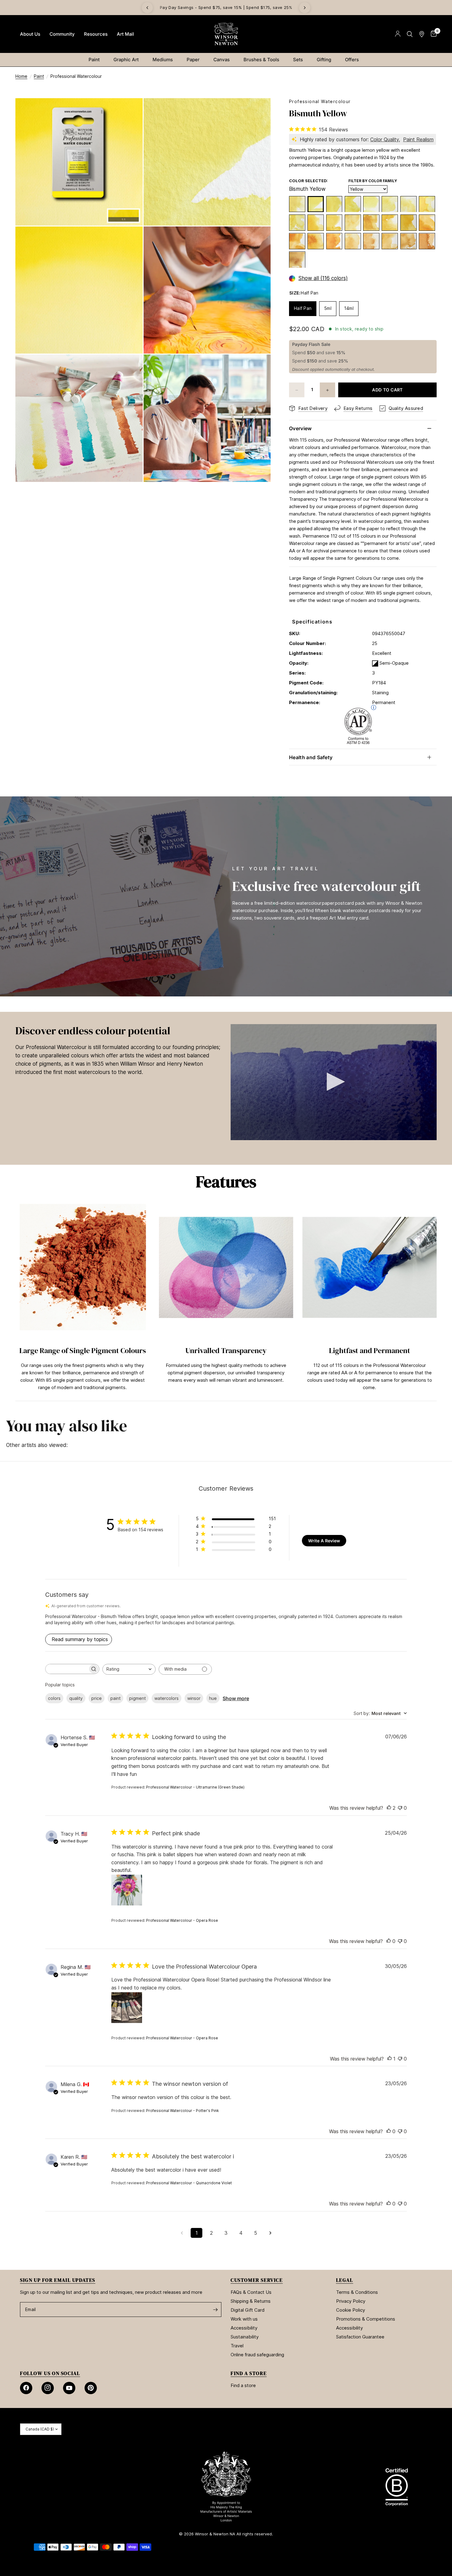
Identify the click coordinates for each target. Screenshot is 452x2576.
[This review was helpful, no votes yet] (389, 1941)
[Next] (305, 8)
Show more (236, 1698)
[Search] (410, 34)
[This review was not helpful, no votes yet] (400, 1808)
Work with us (244, 2319)
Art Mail (125, 34)
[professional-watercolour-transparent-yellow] (297, 223)
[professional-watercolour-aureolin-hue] (427, 204)
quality (76, 1698)
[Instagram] (48, 2388)
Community (62, 34)
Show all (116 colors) (323, 279)
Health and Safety (311, 757)
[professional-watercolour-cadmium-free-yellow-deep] (334, 241)
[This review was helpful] (389, 1808)
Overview (300, 428)
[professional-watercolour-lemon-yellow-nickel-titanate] (297, 204)
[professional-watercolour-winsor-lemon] (371, 204)
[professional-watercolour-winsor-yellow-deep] (427, 223)
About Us (30, 34)
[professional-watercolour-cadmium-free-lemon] (353, 204)
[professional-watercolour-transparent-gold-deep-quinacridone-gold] (297, 260)
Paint (94, 60)
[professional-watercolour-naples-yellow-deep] (371, 241)
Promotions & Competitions (366, 2319)
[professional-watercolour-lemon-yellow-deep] (408, 204)
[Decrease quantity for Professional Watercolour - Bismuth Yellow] (297, 390)
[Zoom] (130, 111)
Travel (237, 2346)
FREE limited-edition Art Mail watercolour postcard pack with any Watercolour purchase (226, 8)
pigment (137, 1698)
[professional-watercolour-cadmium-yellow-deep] (316, 241)
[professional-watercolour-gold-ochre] (427, 241)
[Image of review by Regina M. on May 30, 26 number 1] (127, 2008)
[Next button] (437, 1297)
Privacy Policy (351, 2301)
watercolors (167, 1698)
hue (213, 1698)
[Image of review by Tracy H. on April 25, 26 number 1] (127, 1890)
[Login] (398, 34)
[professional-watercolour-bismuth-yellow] (316, 204)
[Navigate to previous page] (182, 2233)
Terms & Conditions (357, 2292)
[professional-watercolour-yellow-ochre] (408, 241)
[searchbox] (67, 1669)
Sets (298, 60)
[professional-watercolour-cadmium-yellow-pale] (316, 223)
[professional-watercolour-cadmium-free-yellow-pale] (334, 223)
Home (21, 76)
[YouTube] (69, 2388)
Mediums (163, 60)
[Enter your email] (215, 2310)
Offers (352, 60)
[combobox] (129, 1669)
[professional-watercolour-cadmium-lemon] (334, 204)
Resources (96, 34)
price (97, 1698)
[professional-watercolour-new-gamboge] (371, 223)
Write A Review (324, 1541)
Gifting (324, 60)
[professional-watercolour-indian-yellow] (297, 241)
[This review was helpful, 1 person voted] (390, 2059)
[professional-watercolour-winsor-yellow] (390, 204)
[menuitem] (30, 34)
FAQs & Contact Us (251, 2292)
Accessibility (244, 2328)
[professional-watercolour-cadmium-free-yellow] (408, 223)
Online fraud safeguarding (257, 2355)
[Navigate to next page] (270, 2233)
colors (54, 1698)
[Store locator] (422, 34)
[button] (334, 1082)
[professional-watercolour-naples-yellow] (353, 241)
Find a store (243, 2385)
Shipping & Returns (251, 2301)
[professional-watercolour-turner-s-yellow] (353, 223)
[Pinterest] (91, 2388)
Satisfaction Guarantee (360, 2337)
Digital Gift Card (248, 2310)
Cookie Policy (351, 2310)
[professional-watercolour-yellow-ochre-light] (390, 241)
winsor (194, 1698)
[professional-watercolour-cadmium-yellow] (390, 223)
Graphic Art (126, 60)
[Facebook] (26, 2388)
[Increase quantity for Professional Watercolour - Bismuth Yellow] (327, 390)
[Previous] (147, 8)
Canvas (222, 60)
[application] (334, 1082)
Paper (193, 60)
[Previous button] (15, 1297)
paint (115, 1698)
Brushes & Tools (261, 60)
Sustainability (245, 2337)
